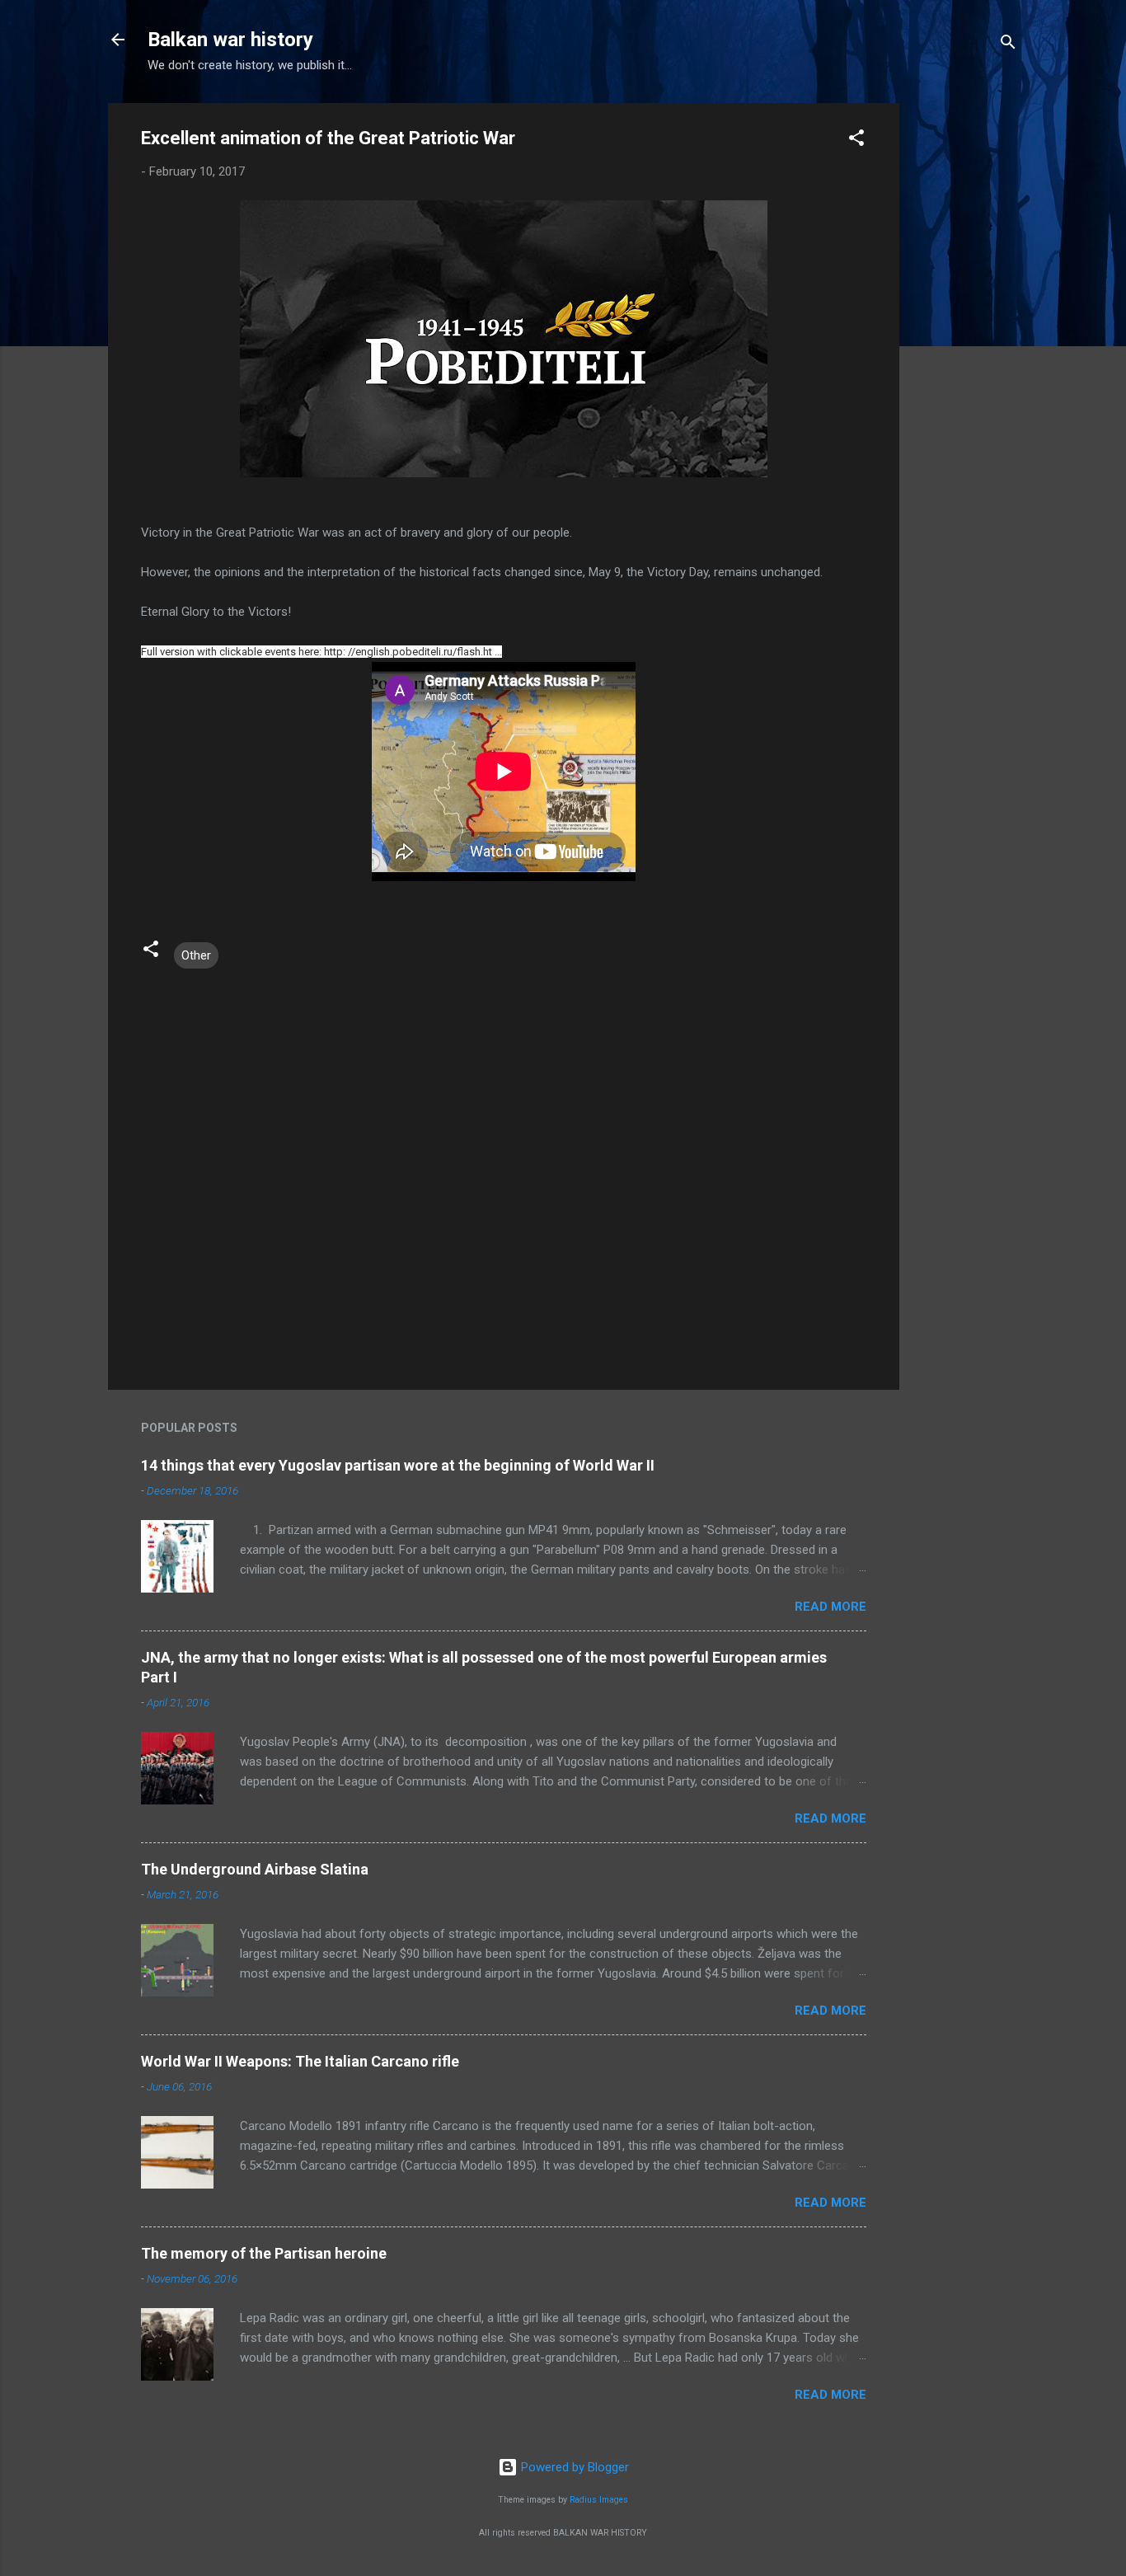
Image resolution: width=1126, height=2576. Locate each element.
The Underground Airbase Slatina (255, 1869)
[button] (856, 141)
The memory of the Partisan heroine (264, 2253)
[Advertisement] (965, 350)
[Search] (1008, 45)
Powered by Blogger (573, 2467)
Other (196, 955)
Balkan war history (230, 40)
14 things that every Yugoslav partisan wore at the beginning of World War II (398, 1465)
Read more (830, 1607)
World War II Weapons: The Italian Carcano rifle (300, 2061)
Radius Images (599, 2500)
